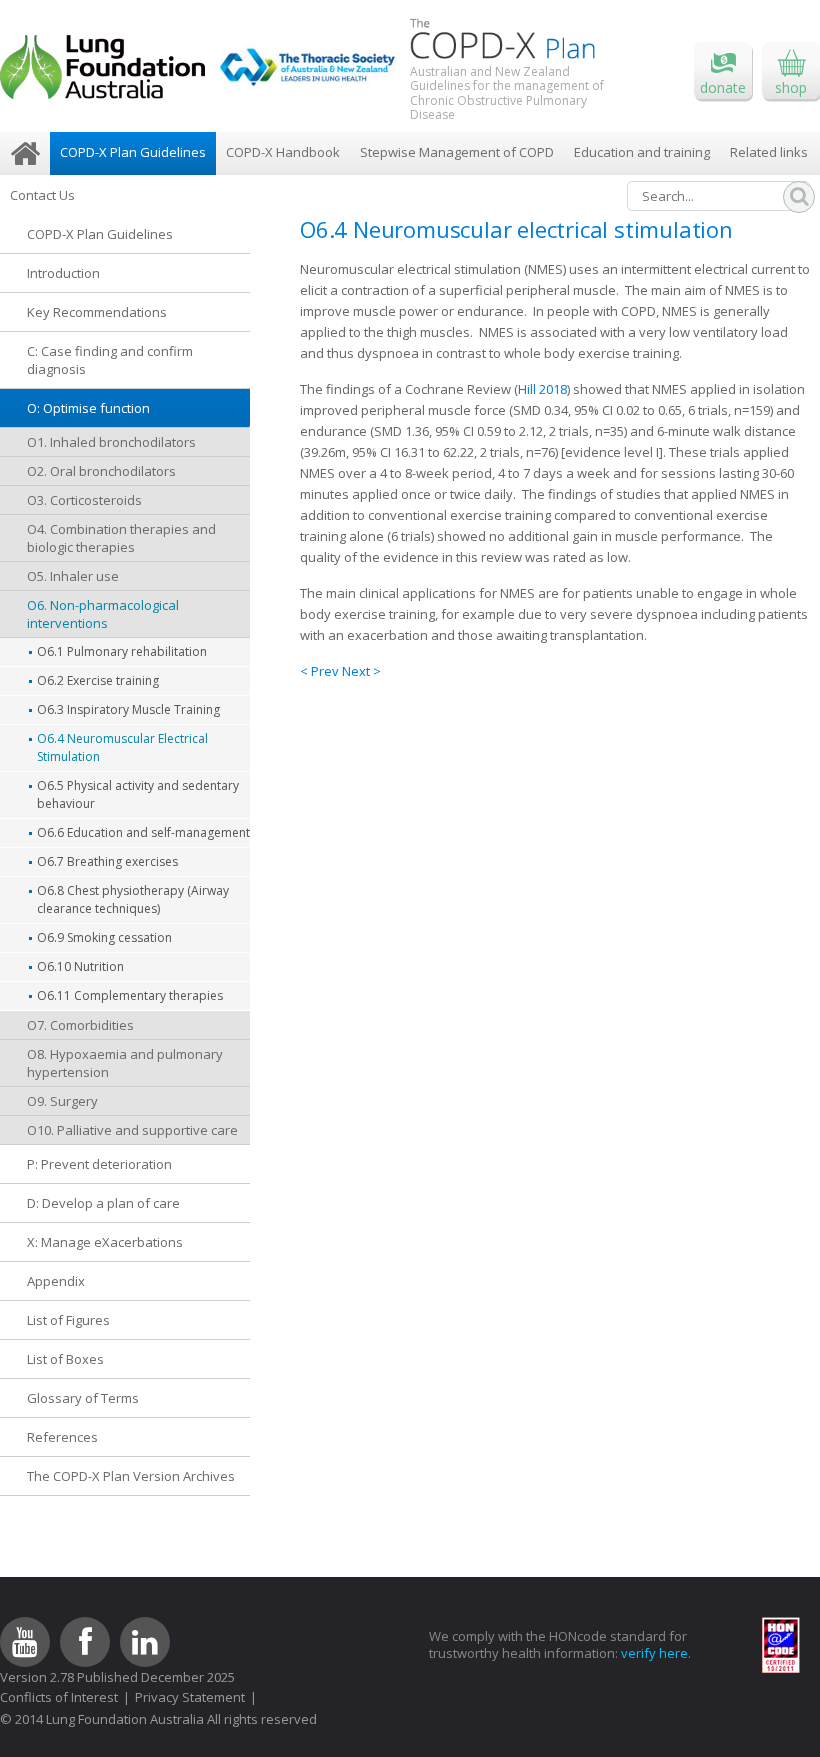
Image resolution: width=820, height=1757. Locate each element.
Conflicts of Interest (59, 1697)
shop (791, 87)
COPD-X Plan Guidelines (133, 152)
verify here (654, 1653)
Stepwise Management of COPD (457, 152)
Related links (769, 152)
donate (723, 87)
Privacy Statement (190, 1697)
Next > (361, 671)
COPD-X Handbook (283, 152)
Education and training (642, 152)
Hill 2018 (542, 389)
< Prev (321, 671)
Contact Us (42, 195)
